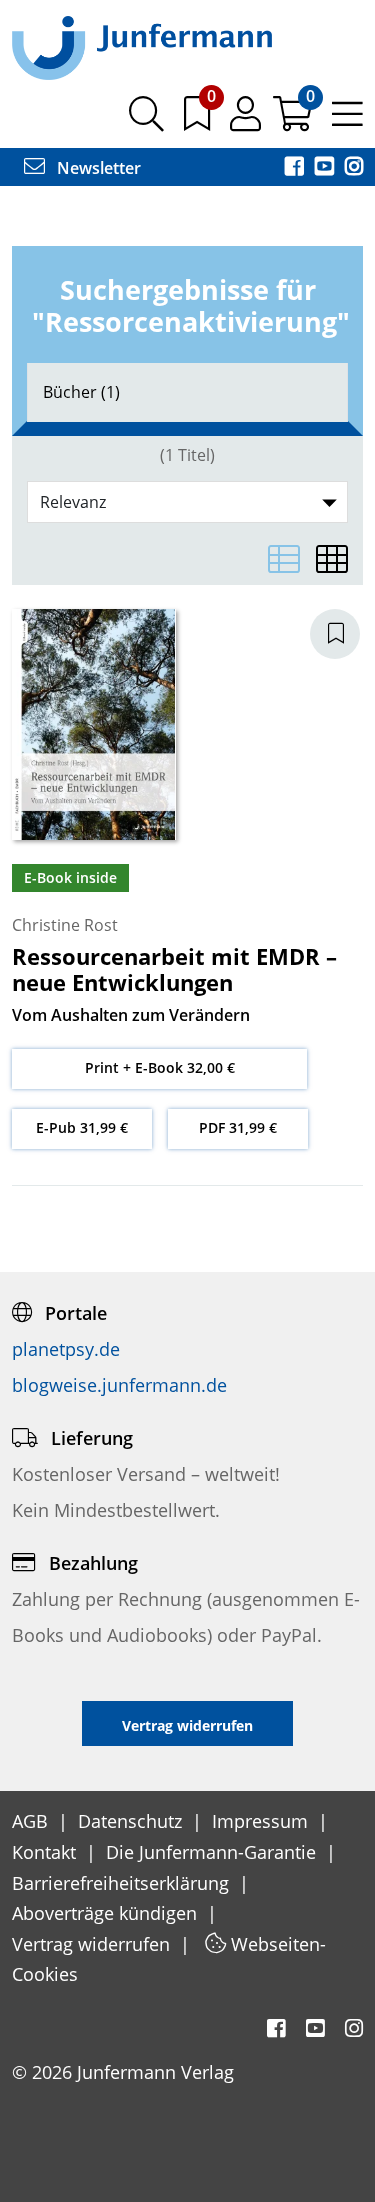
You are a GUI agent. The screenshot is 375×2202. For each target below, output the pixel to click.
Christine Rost (65, 925)
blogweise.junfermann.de (119, 1385)
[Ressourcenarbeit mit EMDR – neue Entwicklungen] (94, 723)
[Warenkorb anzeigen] (294, 121)
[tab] (187, 392)
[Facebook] (296, 168)
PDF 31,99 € (238, 1127)
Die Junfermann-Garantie (213, 1852)
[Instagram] (354, 168)
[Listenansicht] (284, 559)
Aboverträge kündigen (107, 1913)
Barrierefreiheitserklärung (123, 1883)
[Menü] (347, 121)
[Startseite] (142, 47)
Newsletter (97, 168)
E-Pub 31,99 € (82, 1127)
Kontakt (46, 1852)
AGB (32, 1821)
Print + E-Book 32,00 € (160, 1067)
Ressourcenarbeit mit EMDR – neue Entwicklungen (174, 969)
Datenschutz (132, 1821)
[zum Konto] (247, 121)
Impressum (262, 1821)
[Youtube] (326, 168)
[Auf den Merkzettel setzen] (347, 634)
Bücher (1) (81, 392)
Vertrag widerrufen (93, 1944)
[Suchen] (146, 121)
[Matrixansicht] (332, 559)
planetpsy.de (66, 1349)
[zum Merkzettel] (199, 121)
